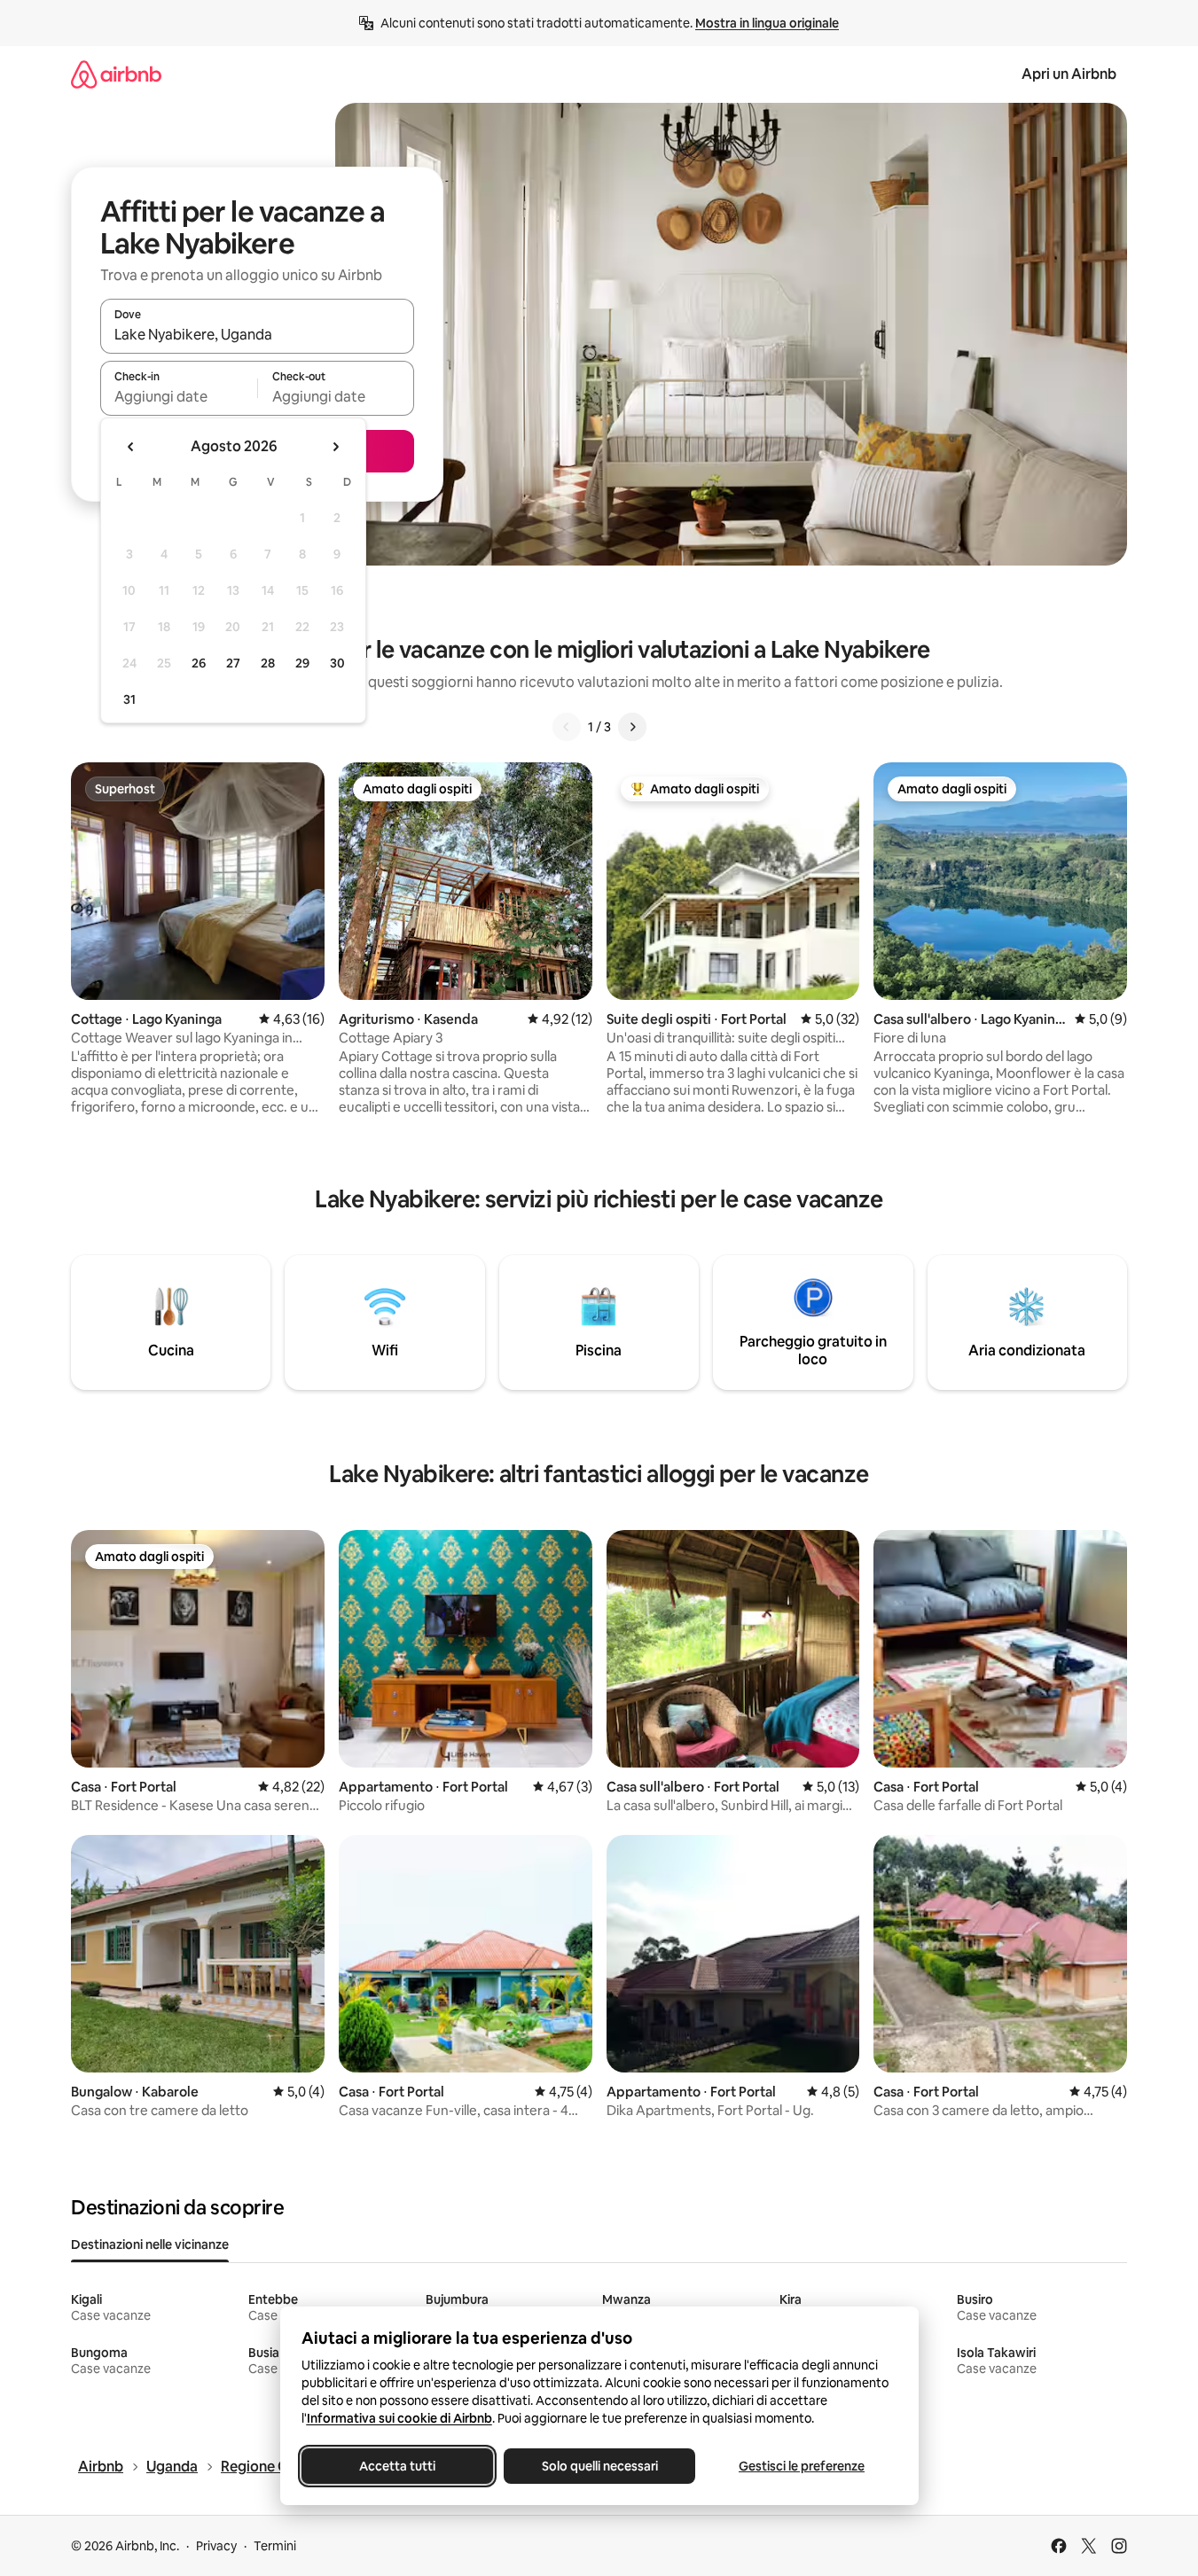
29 (302, 663)
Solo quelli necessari (599, 2466)
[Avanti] (632, 727)
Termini (275, 2546)
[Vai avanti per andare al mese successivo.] (335, 447)
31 (129, 699)
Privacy (216, 2546)
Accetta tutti (397, 2466)
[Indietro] (567, 727)
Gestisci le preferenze (802, 2466)
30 (337, 663)
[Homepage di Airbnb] (116, 74)
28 (268, 663)
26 (199, 663)
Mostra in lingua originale (767, 23)
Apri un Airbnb (1069, 74)
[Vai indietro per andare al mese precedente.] (131, 447)
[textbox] (179, 396)
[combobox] (257, 334)
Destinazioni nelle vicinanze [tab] (150, 2244)
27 (233, 663)
